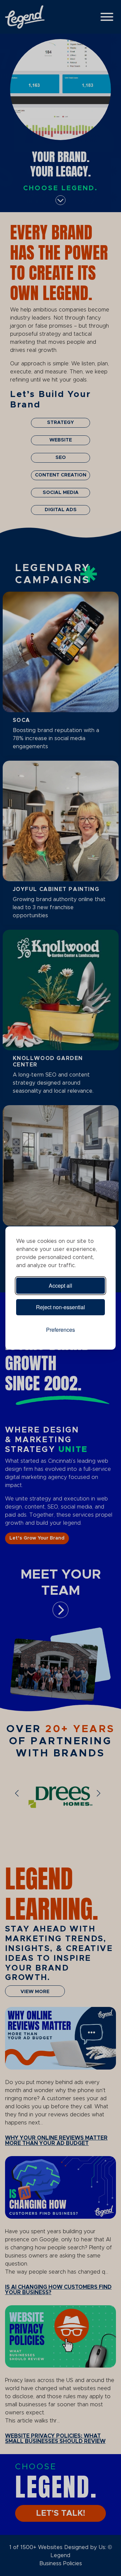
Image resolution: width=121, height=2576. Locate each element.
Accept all (61, 1285)
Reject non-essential (61, 1307)
